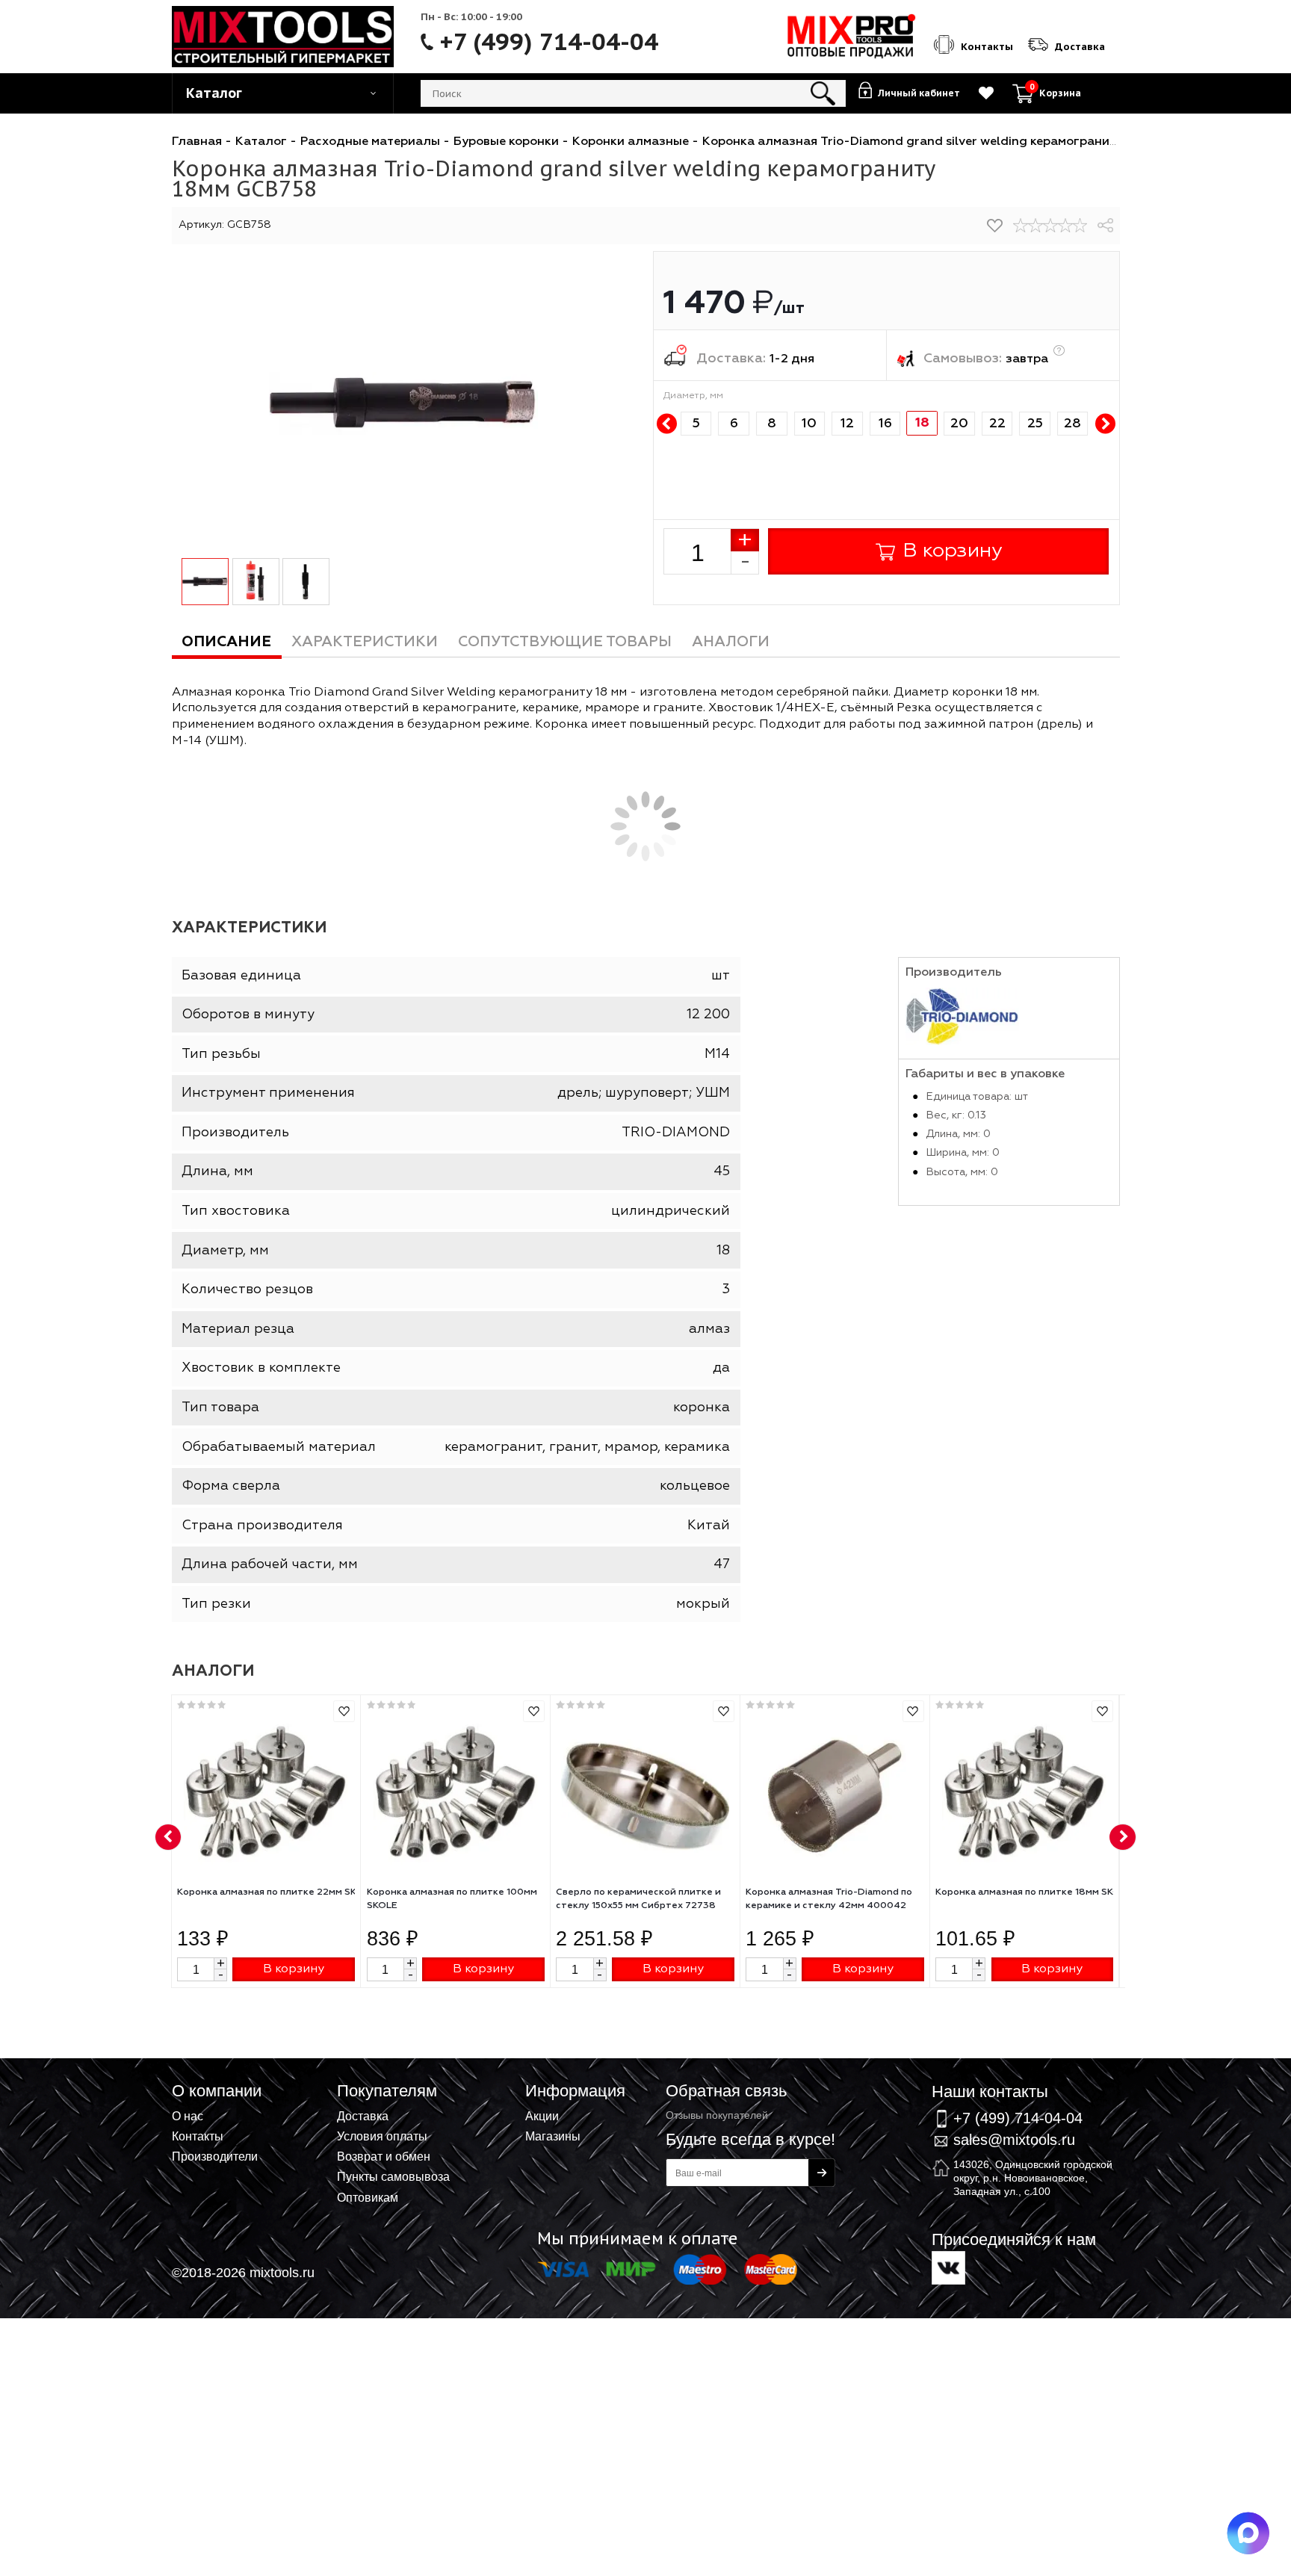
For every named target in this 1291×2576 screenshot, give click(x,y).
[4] (1065, 226)
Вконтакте (948, 2268)
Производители (215, 2156)
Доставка (363, 2116)
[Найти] (823, 93)
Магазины (553, 2136)
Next (1105, 424)
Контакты (198, 2136)
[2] (1035, 226)
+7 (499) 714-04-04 (549, 42)
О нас (188, 2116)
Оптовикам (368, 2197)
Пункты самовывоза (393, 2176)
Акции (542, 2116)
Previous (667, 424)
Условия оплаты (382, 2136)
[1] (1021, 226)
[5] (1080, 226)
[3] (1050, 226)
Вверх (1206, 2078)
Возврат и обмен (384, 2156)
